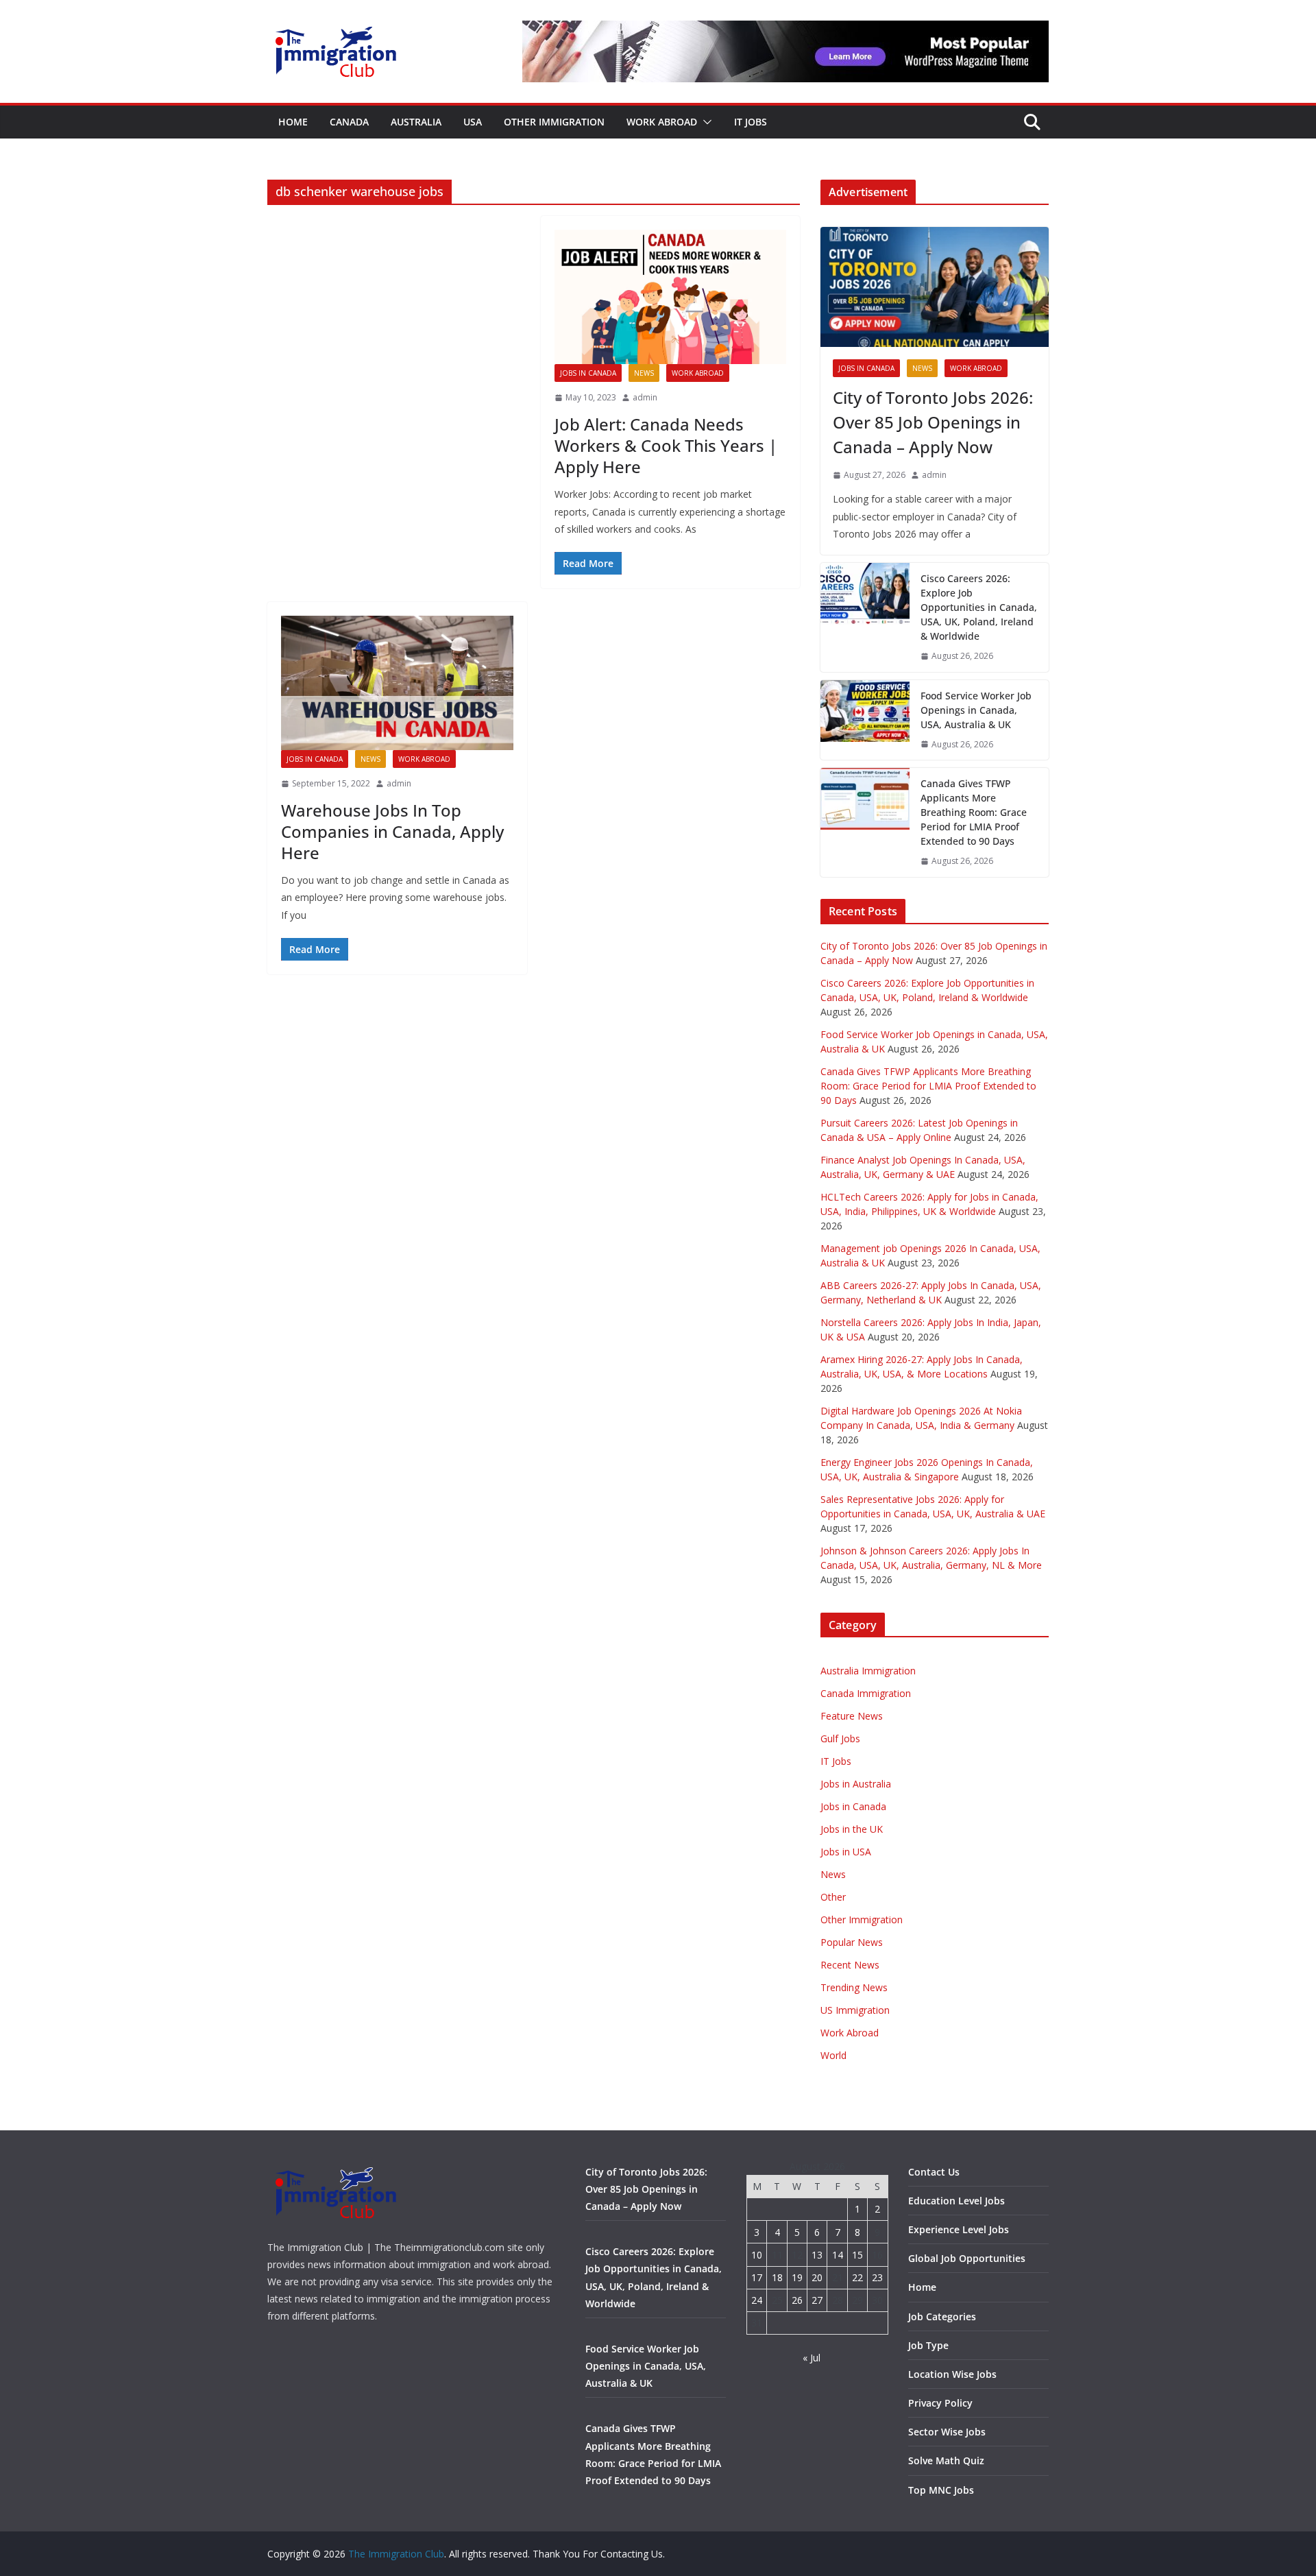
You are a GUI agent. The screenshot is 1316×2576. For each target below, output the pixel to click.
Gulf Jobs (840, 1738)
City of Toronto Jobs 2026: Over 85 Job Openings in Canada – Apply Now (933, 422)
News (644, 373)
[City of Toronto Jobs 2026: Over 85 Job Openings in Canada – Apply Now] (935, 287)
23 (877, 2277)
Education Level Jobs (956, 2201)
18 (777, 2277)
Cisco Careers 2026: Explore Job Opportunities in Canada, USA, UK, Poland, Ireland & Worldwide (979, 607)
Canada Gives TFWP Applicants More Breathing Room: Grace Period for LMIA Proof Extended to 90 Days (974, 812)
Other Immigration (554, 122)
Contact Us (934, 2172)
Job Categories (942, 2316)
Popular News (852, 1942)
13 (817, 2255)
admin (645, 397)
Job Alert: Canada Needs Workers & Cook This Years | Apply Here (666, 445)
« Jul (812, 2358)
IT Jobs (751, 122)
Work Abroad (662, 122)
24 (757, 2300)
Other (833, 1897)
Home (293, 122)
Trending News (854, 1987)
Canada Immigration (866, 1693)
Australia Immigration (868, 1671)
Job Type (928, 2345)
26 (797, 2300)
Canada (349, 122)
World (833, 2055)
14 (838, 2255)
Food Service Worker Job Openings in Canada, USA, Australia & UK (976, 710)
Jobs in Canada (588, 373)
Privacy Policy (940, 2403)
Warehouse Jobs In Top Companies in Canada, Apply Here (392, 831)
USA (473, 122)
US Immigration (855, 2010)
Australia (416, 122)
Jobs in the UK (852, 1829)
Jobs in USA (846, 1852)
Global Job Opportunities (967, 2258)
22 (857, 2277)
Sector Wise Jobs (947, 2432)
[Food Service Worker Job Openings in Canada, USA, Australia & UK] (865, 720)
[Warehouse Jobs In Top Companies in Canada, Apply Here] (397, 683)
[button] (705, 122)
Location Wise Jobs (952, 2374)
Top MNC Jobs (941, 2490)
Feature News (852, 1716)
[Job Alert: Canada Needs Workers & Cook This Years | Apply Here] (671, 297)
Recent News (850, 1965)
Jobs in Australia (856, 1784)
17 (757, 2277)
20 (817, 2277)
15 (857, 2255)
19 (797, 2277)
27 (817, 2300)
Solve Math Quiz (946, 2460)
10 (757, 2255)
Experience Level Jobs (959, 2229)
